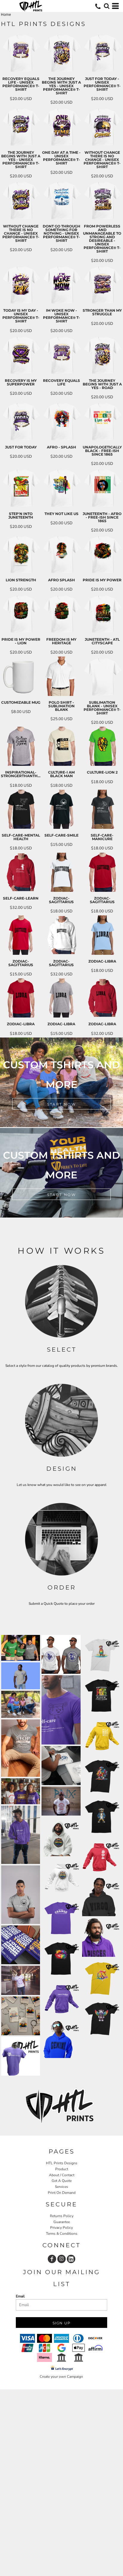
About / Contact (62, 2175)
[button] (107, 6)
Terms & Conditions (62, 2234)
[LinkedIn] (71, 2259)
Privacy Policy (61, 2228)
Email (20, 2296)
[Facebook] (52, 2259)
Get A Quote (62, 2181)
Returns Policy (62, 2216)
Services (61, 2187)
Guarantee (62, 2222)
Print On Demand (62, 2193)
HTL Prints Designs (62, 2163)
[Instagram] (61, 2259)
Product (62, 2169)
